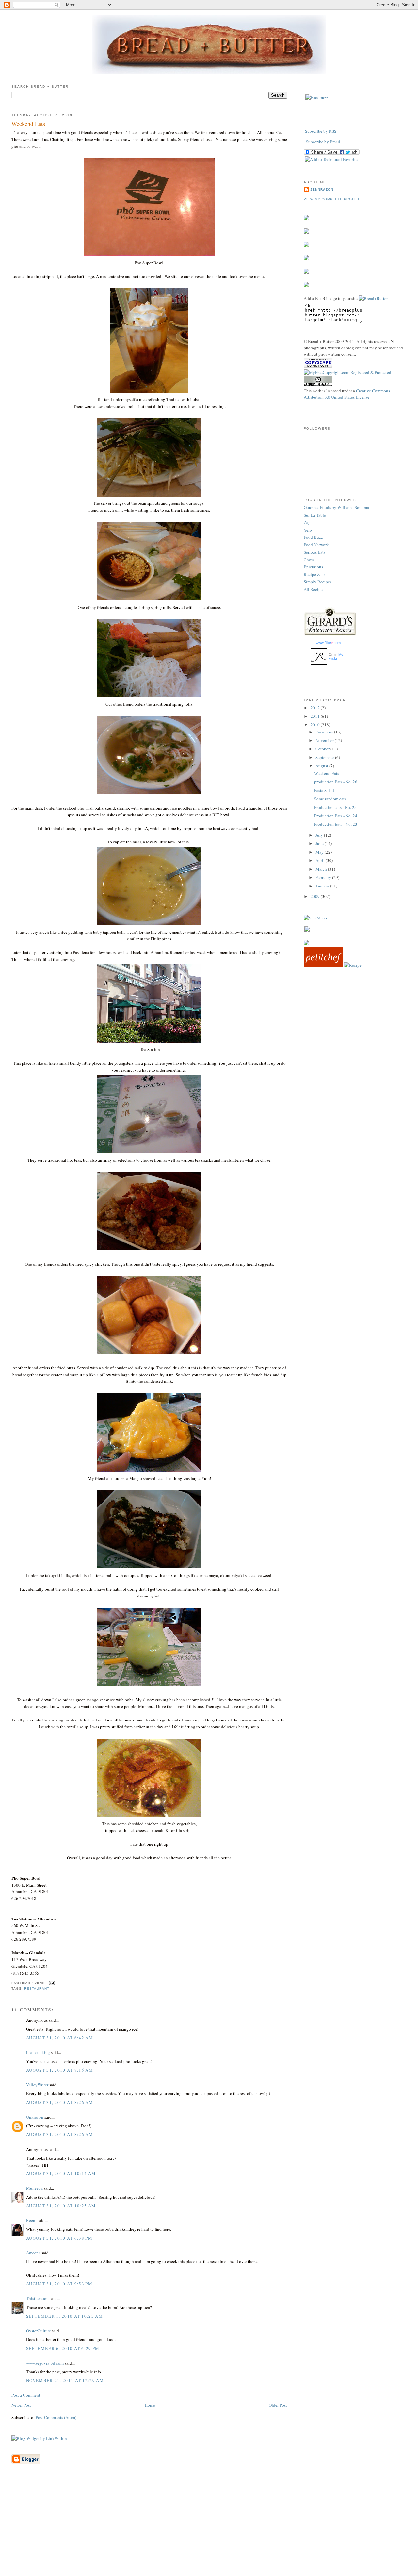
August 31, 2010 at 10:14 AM (61, 2173)
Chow (309, 560)
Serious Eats (314, 552)
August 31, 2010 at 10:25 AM (61, 2206)
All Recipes (314, 589)
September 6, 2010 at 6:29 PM (63, 2348)
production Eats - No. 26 (336, 782)
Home (150, 2405)
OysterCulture (39, 2331)
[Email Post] (51, 1983)
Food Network (316, 545)
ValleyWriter (37, 2085)
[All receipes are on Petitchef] (323, 965)
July (320, 835)
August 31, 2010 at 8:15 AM (60, 2070)
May (320, 852)
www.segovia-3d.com (45, 2363)
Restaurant (37, 1989)
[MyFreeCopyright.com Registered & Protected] (347, 372)
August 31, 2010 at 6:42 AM (60, 2038)
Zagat (309, 522)
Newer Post (21, 2405)
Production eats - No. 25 (335, 807)
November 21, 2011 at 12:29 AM (65, 2380)
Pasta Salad (324, 790)
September (325, 757)
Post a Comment (26, 2395)
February (324, 877)
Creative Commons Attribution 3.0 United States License (347, 394)
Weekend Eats (28, 124)
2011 (316, 716)
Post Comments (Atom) (56, 2417)
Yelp (308, 530)
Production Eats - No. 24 (336, 816)
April (321, 860)
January (323, 886)
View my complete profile (332, 199)
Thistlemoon (37, 2298)
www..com (328, 643)
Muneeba (34, 2188)
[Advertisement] (209, 2530)
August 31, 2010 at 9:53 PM (59, 2284)
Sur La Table (315, 515)
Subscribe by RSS (321, 131)
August (322, 766)
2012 (316, 708)
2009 (316, 896)
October (323, 749)
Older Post (278, 2405)
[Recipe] (353, 965)
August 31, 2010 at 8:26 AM (60, 2102)
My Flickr (336, 656)
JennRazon (322, 189)
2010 (316, 725)
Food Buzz (313, 537)
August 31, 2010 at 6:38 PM (59, 2238)
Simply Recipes (318, 582)
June (320, 843)
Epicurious (313, 567)
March (322, 869)
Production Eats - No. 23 (336, 824)
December (325, 732)
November (325, 740)
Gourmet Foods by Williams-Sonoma (336, 507)
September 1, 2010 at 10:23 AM (64, 2316)
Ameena (33, 2253)
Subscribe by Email (323, 142)
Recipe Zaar (314, 574)
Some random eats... (332, 799)
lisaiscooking (38, 2052)
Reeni (31, 2220)
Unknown (35, 2117)
